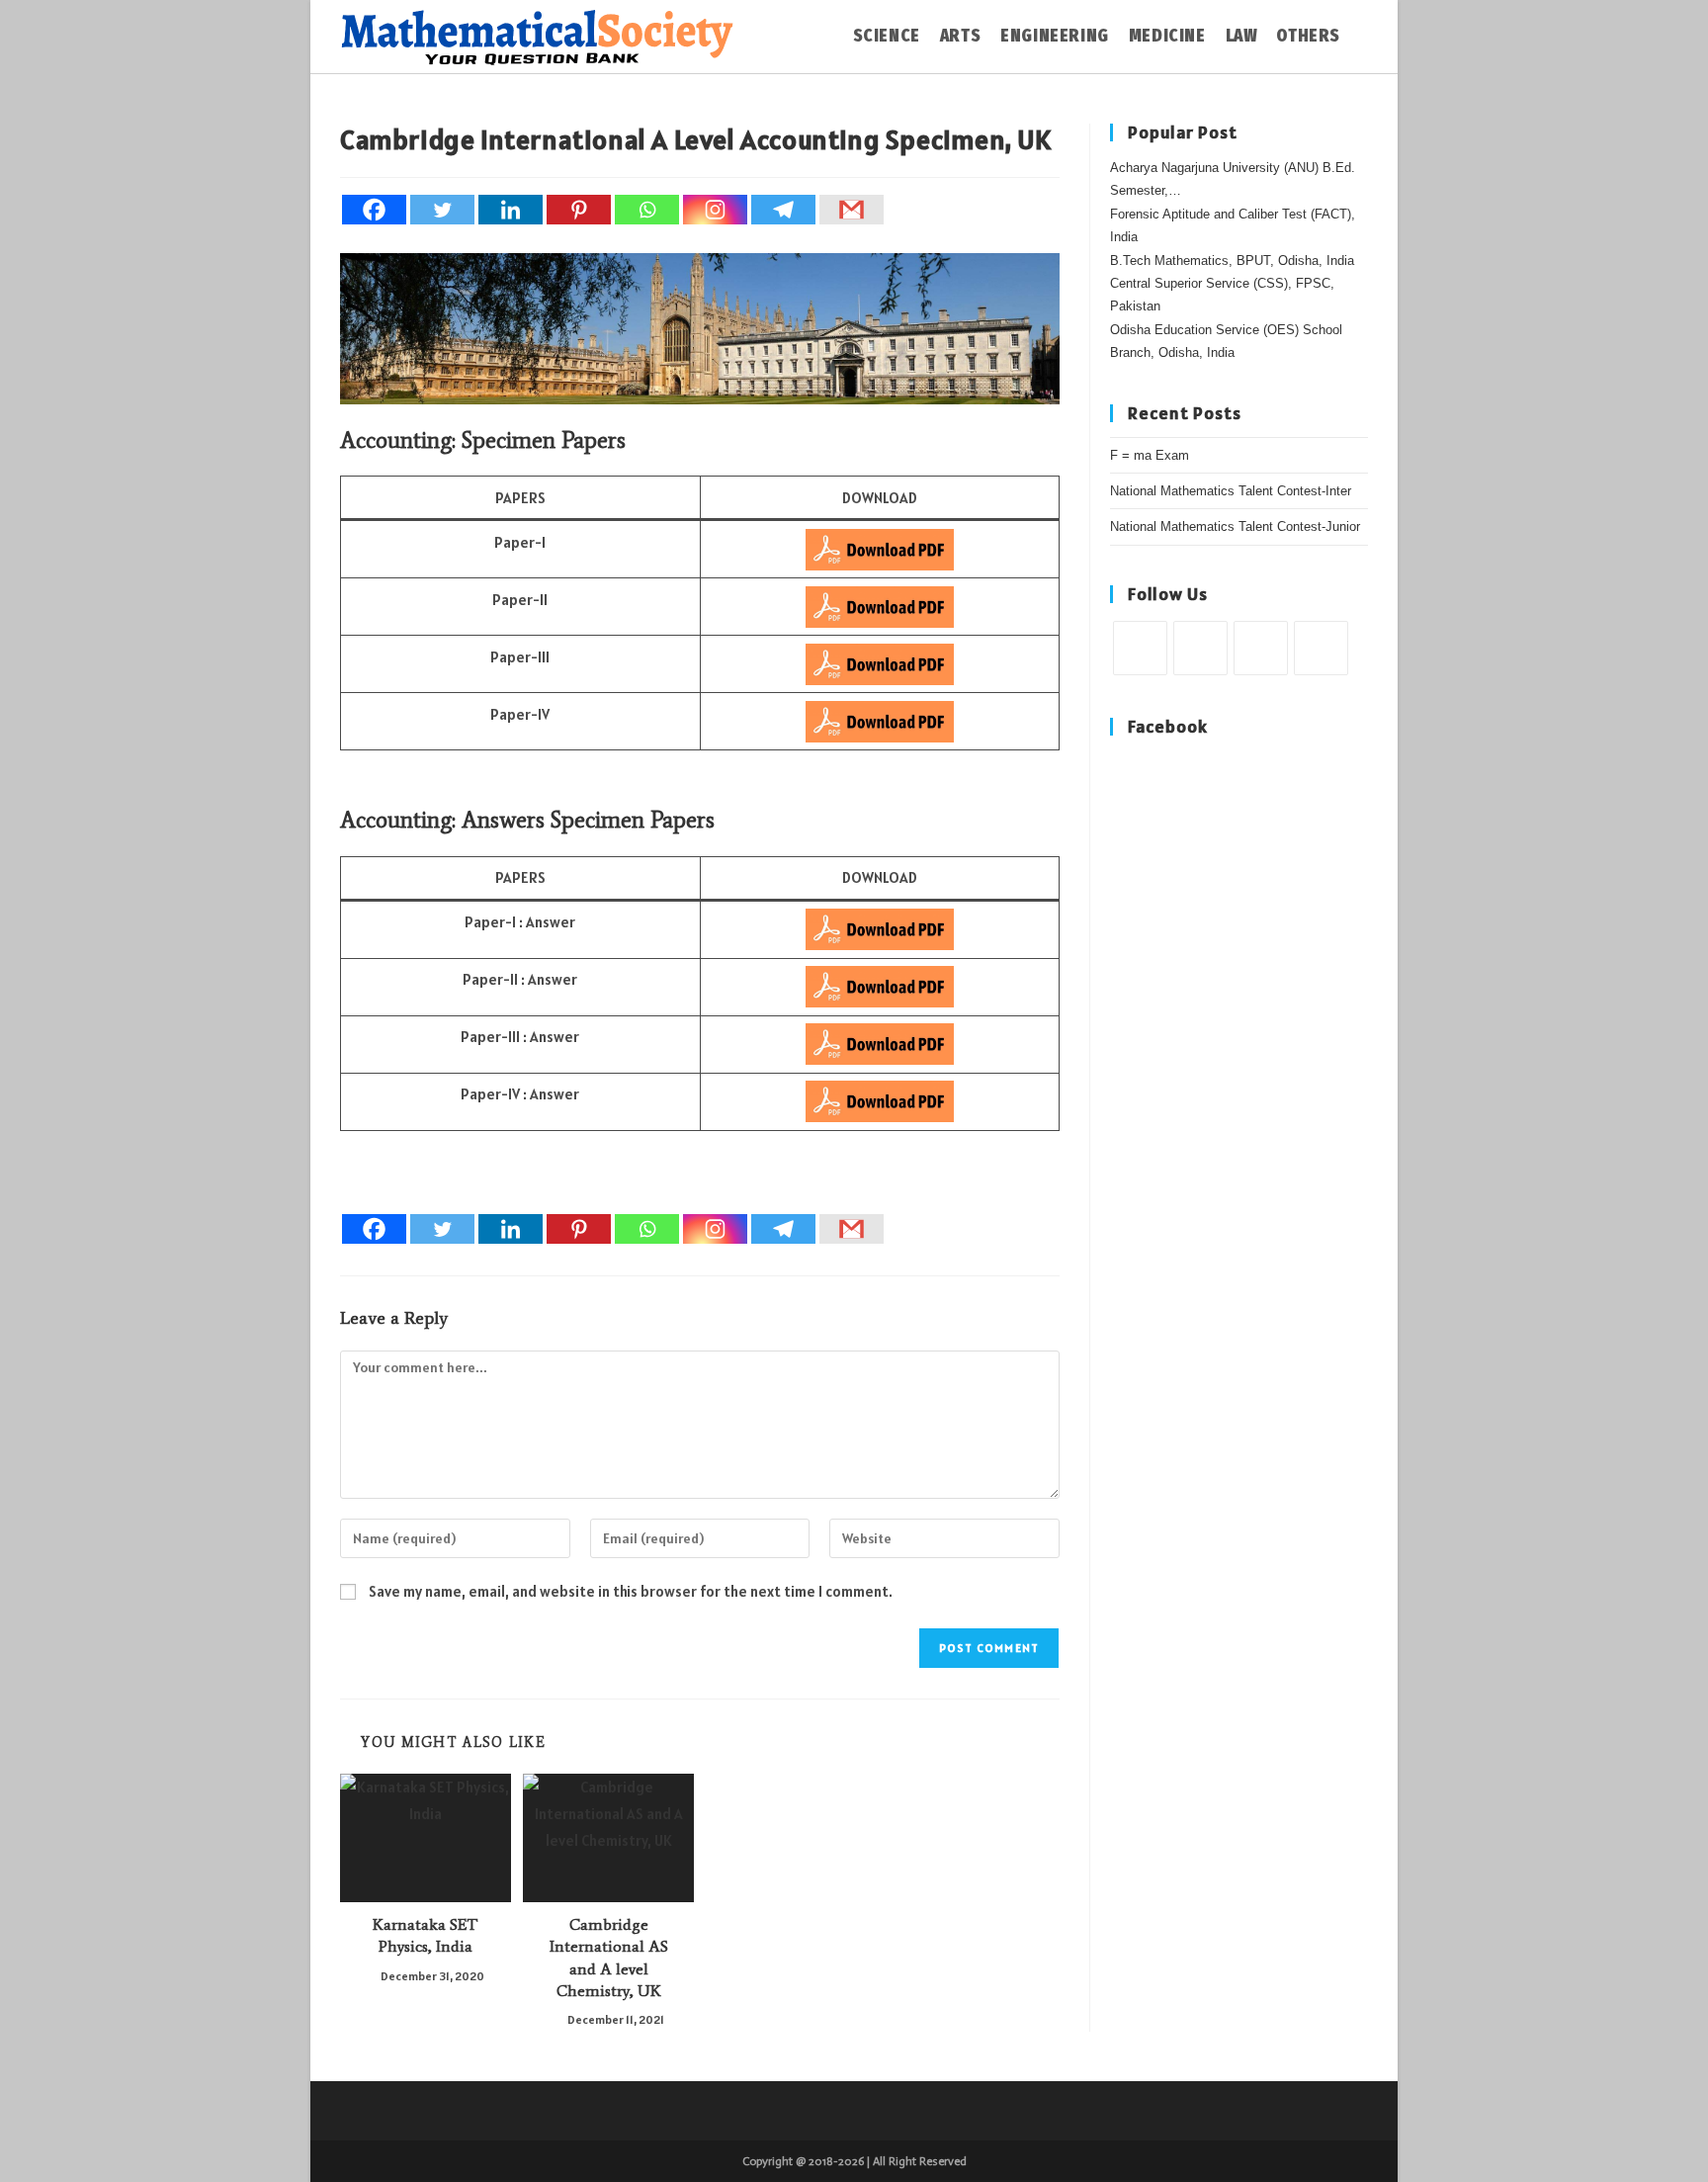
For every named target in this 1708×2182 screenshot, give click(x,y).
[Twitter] (442, 210)
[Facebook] (374, 210)
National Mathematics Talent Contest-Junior (1235, 526)
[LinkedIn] (1321, 648)
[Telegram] (783, 210)
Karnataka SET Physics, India (426, 1935)
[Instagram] (715, 210)
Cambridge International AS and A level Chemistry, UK (609, 1958)
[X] (1140, 648)
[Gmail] (852, 210)
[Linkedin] (511, 210)
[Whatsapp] (647, 210)
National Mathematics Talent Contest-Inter (1231, 491)
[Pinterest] (579, 210)
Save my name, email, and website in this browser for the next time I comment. (631, 1591)
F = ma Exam (1150, 455)
